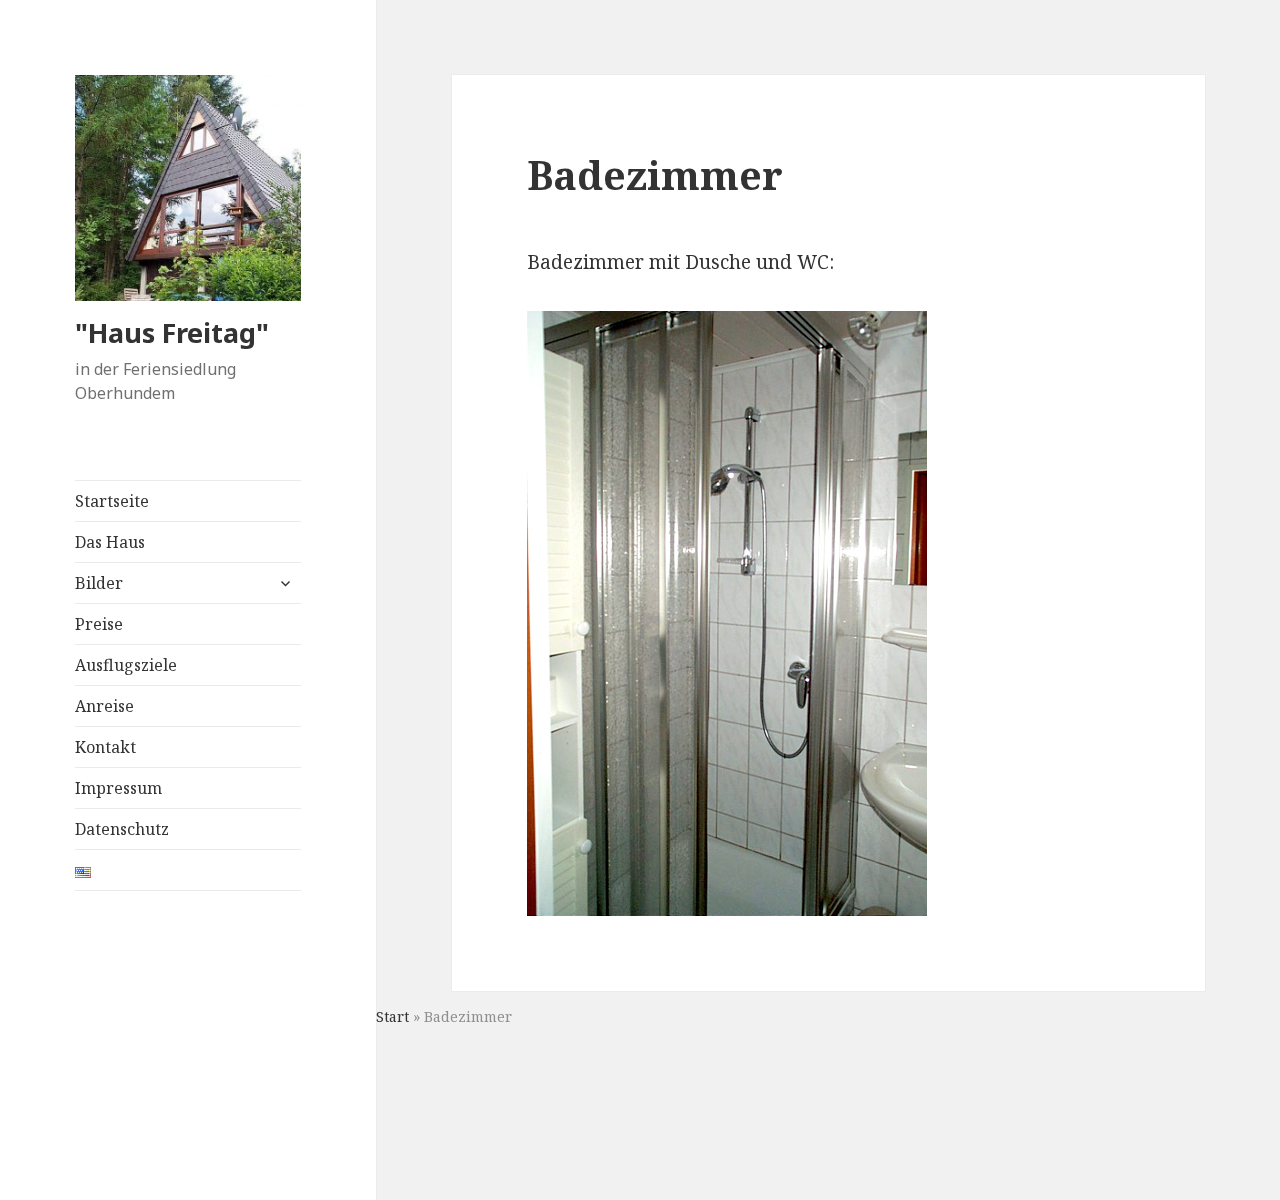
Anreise (104, 706)
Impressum (118, 788)
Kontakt (105, 747)
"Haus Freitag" (172, 332)
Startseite (112, 501)
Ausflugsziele (126, 665)
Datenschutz (122, 829)
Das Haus (110, 542)
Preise (99, 624)
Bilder (99, 583)
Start (392, 1016)
